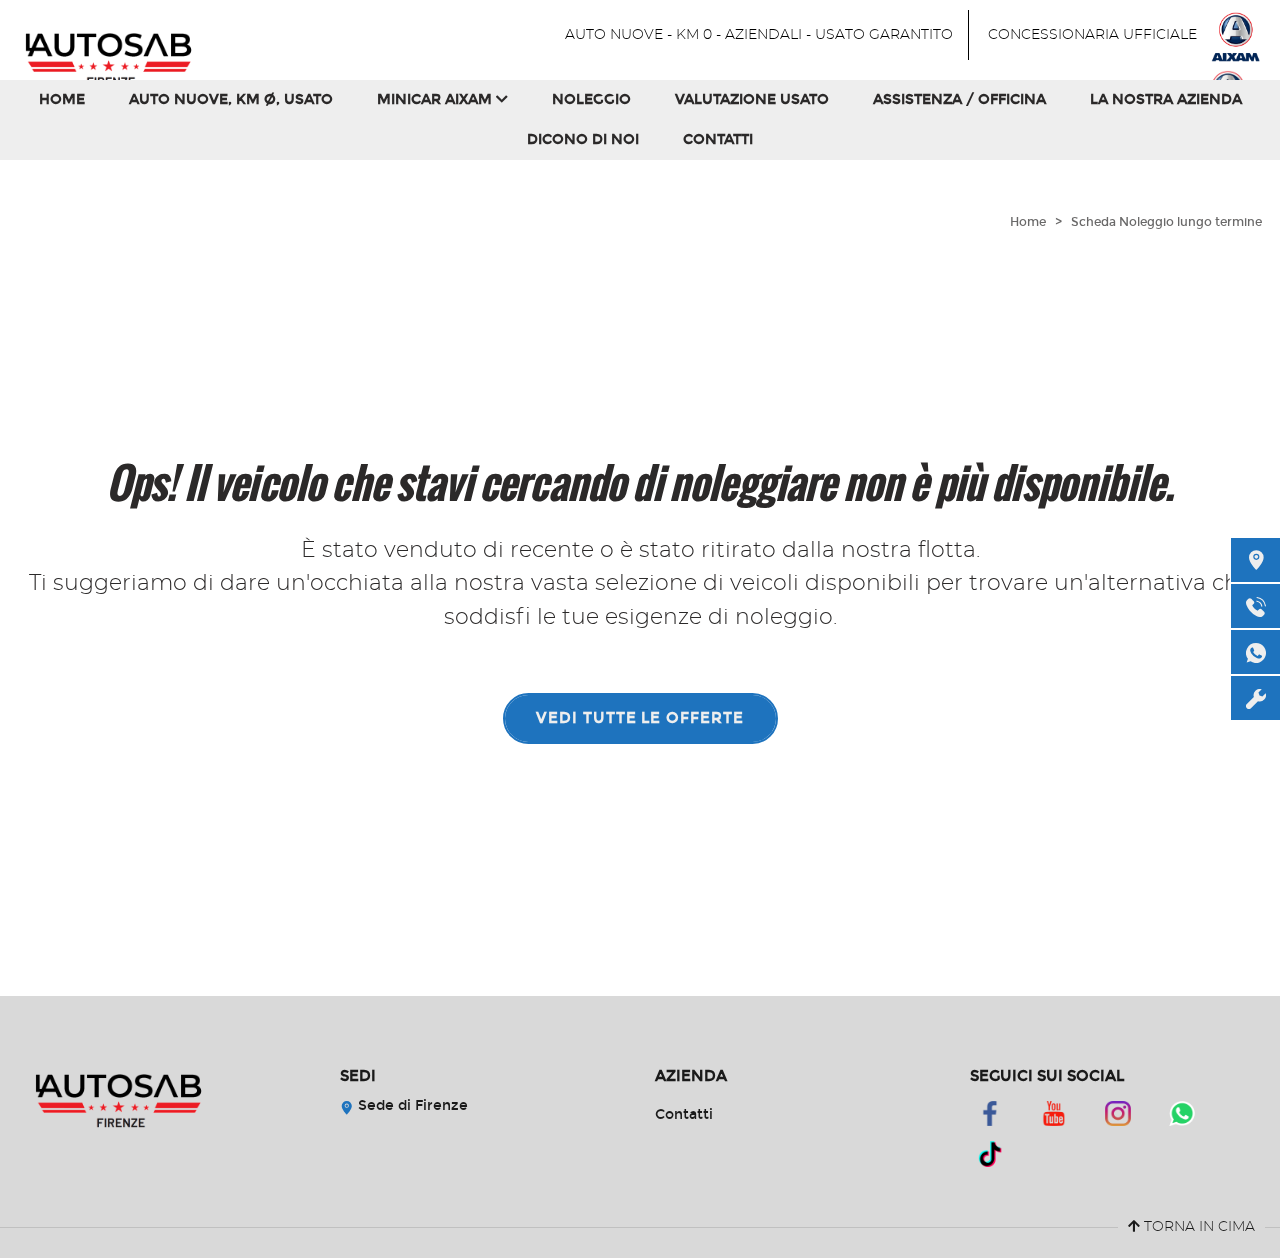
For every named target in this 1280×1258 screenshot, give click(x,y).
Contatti (718, 139)
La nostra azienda (1166, 99)
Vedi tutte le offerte (640, 718)
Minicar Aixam (436, 99)
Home (62, 99)
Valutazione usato (752, 99)
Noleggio (591, 99)
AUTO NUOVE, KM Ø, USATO (231, 99)
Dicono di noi (583, 139)
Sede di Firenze (411, 1105)
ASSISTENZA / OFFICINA (959, 99)
